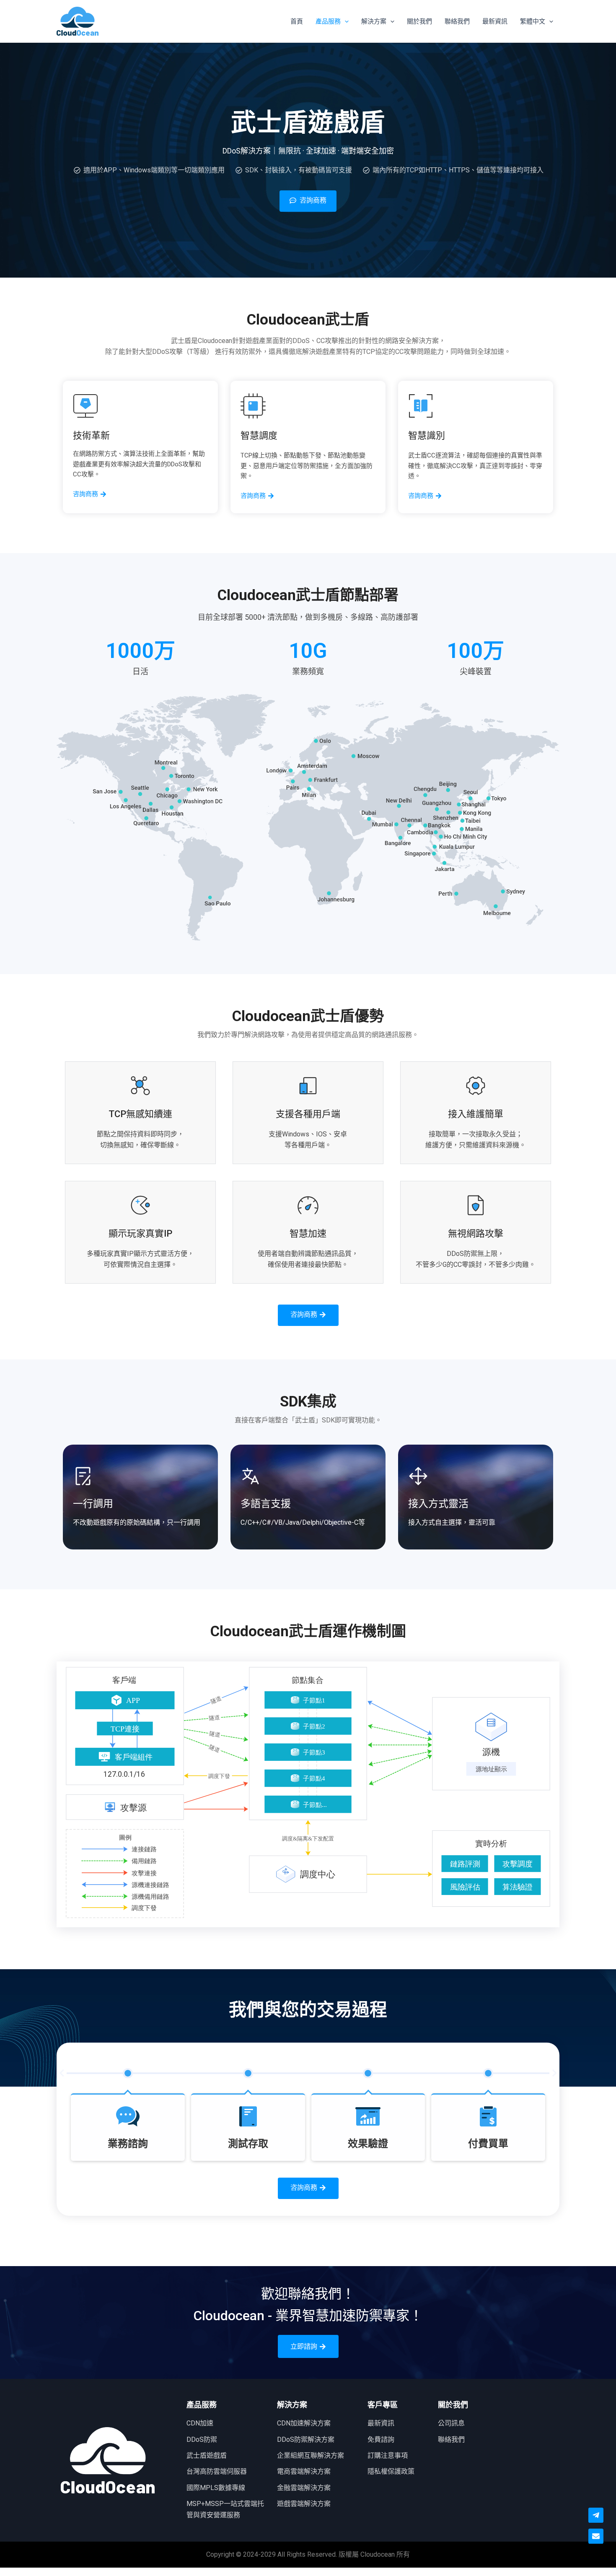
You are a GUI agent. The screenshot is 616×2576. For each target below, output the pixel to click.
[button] (62, 2073)
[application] (345, 21)
